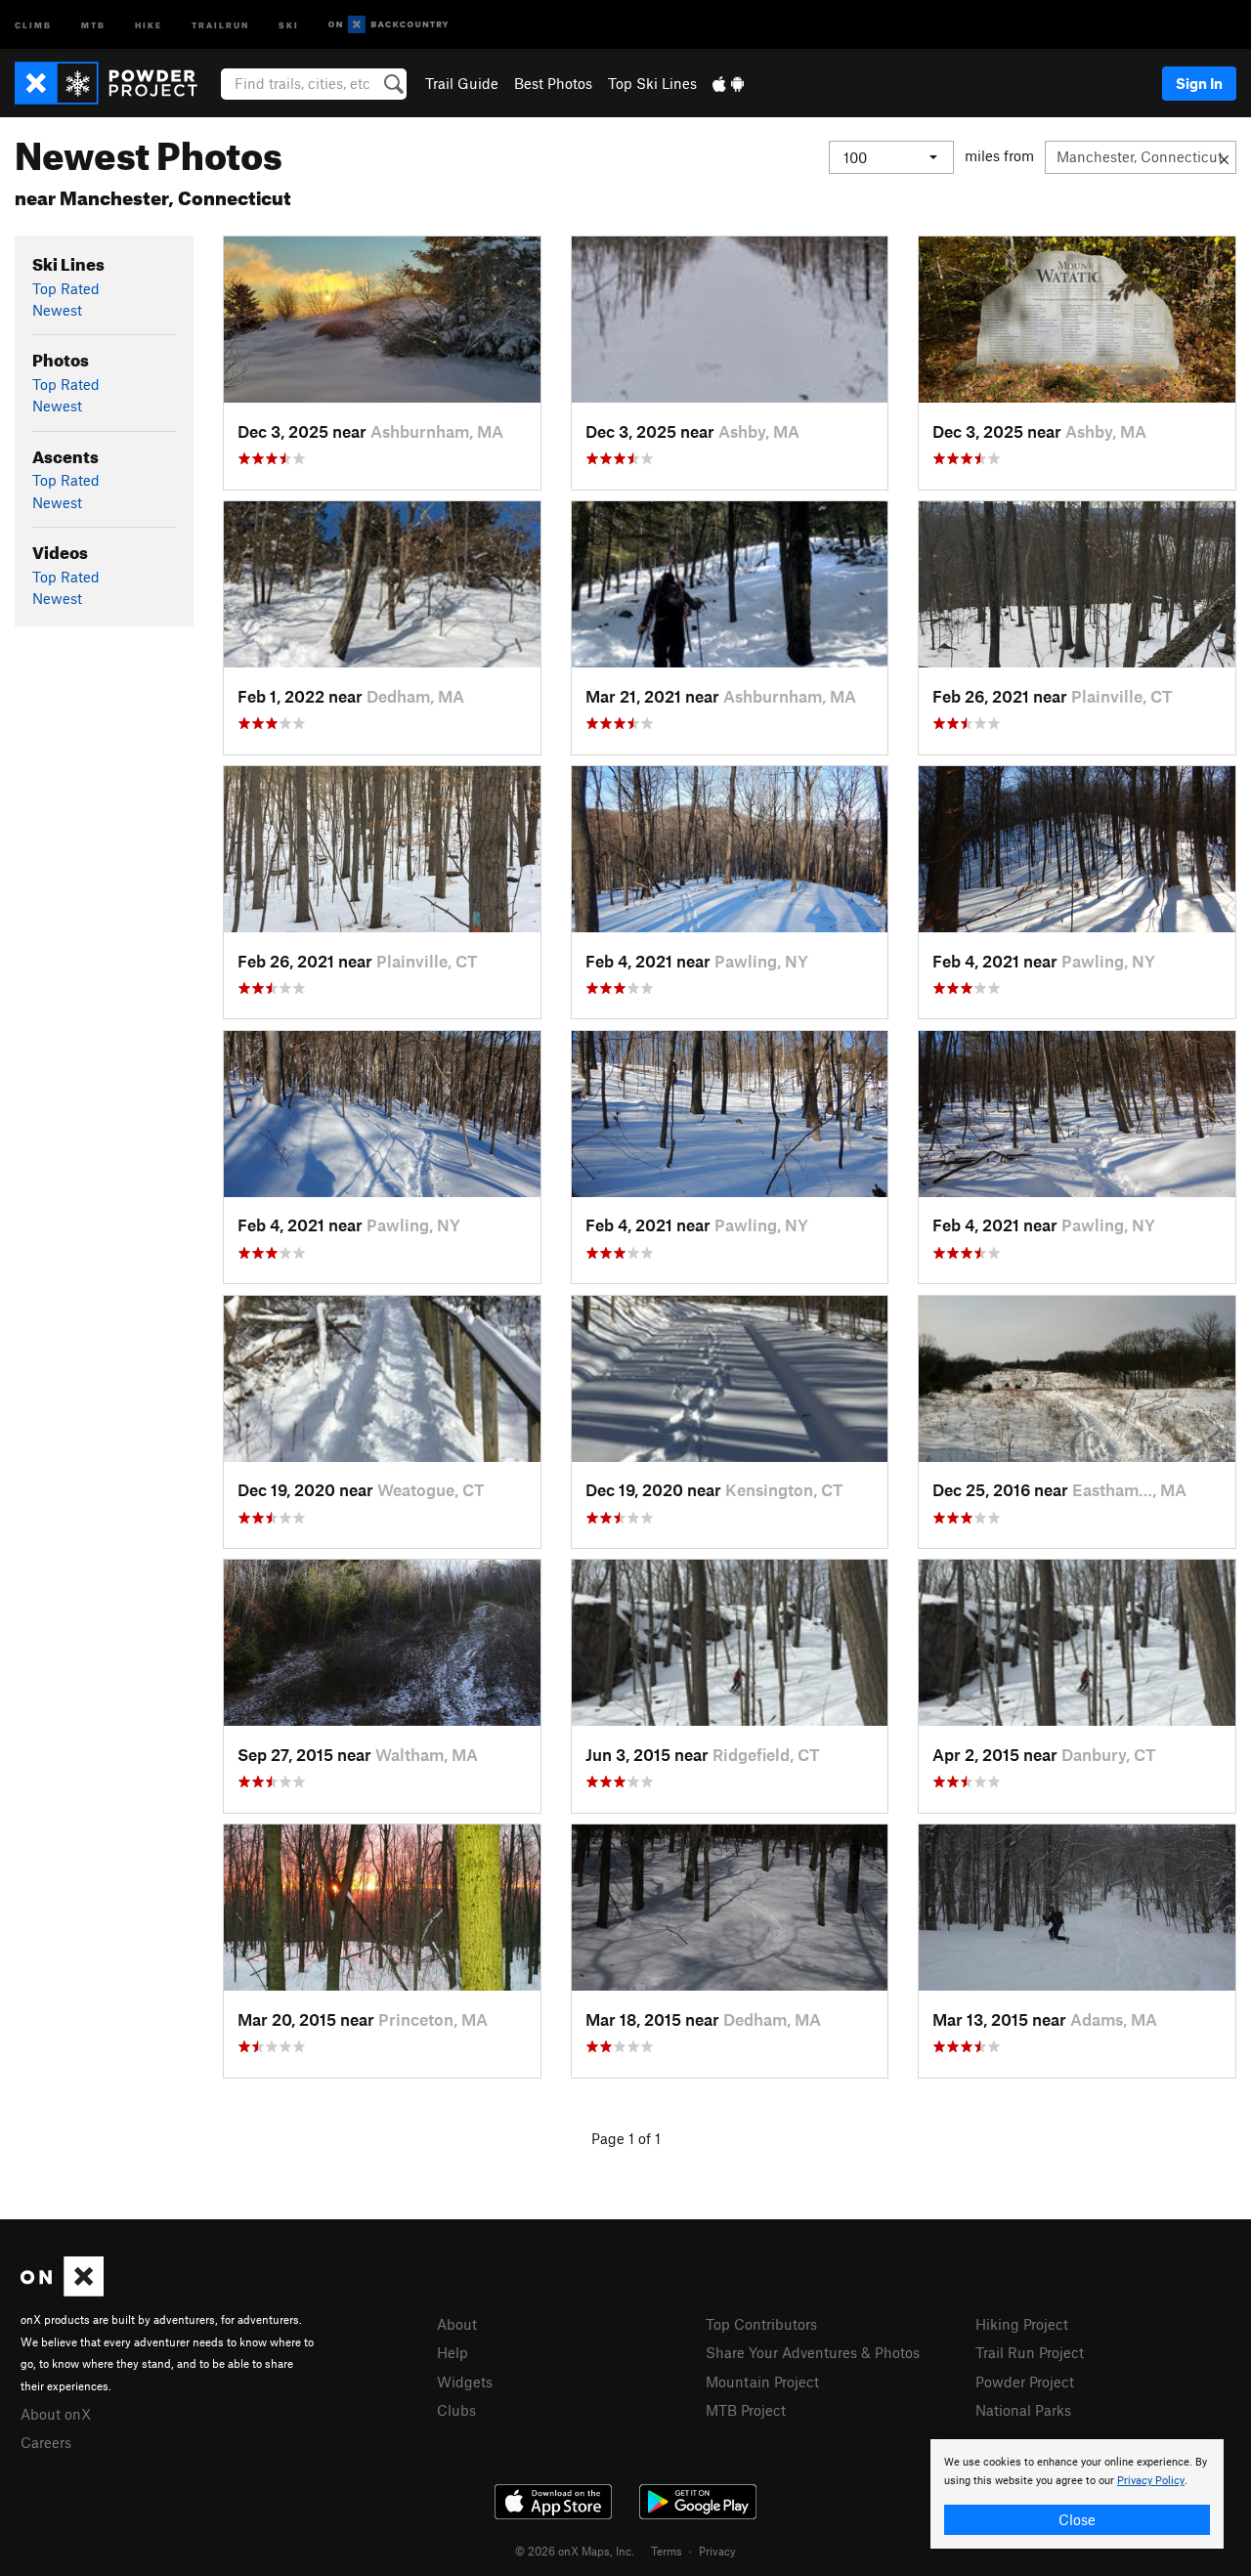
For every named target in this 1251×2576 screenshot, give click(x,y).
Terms (667, 2551)
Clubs (456, 2410)
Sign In (1199, 83)
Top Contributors (761, 2324)
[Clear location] (1224, 157)
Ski (289, 24)
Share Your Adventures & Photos (813, 2352)
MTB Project (746, 2410)
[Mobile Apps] (728, 83)
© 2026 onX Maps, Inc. (575, 2551)
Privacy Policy (1151, 2481)
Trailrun (220, 24)
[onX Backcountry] (388, 25)
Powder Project (1025, 2382)
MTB (93, 24)
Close (1077, 2519)
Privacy (717, 2551)
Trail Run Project (1030, 2352)
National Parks (1023, 2410)
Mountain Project (762, 2382)
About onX (56, 2414)
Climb (33, 24)
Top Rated (66, 288)
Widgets (465, 2382)
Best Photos (553, 83)
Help (453, 2352)
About (457, 2324)
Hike (149, 24)
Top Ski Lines (652, 83)
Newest (57, 310)
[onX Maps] (62, 2291)
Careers (46, 2442)
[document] (1077, 2494)
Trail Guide (462, 83)
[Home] (116, 83)
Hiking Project (1022, 2324)
